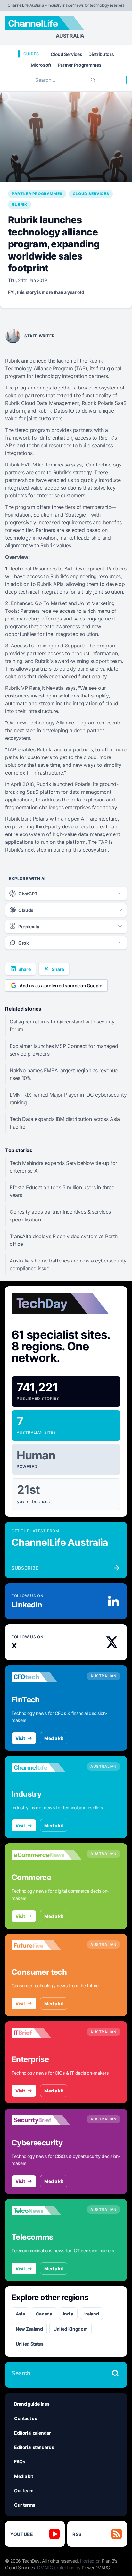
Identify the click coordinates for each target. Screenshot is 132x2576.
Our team (24, 2490)
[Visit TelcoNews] (46, 2211)
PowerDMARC (96, 2567)
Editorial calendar (33, 2433)
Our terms (25, 2505)
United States (29, 2344)
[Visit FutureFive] (46, 1946)
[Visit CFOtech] (46, 1677)
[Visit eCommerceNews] (46, 1855)
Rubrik (20, 205)
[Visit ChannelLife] (46, 1767)
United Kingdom (70, 2329)
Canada (44, 2314)
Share (24, 969)
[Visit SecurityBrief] (46, 2120)
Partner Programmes (80, 65)
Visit (20, 1738)
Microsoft (41, 65)
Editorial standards (34, 2447)
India (68, 2314)
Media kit (54, 1738)
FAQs (20, 2462)
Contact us (26, 2418)
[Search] (93, 80)
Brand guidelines (32, 2404)
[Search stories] (115, 2373)
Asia (20, 2314)
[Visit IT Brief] (46, 2033)
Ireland (92, 2314)
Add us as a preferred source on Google (61, 985)
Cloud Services (66, 54)
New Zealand (29, 2329)
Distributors (101, 54)
